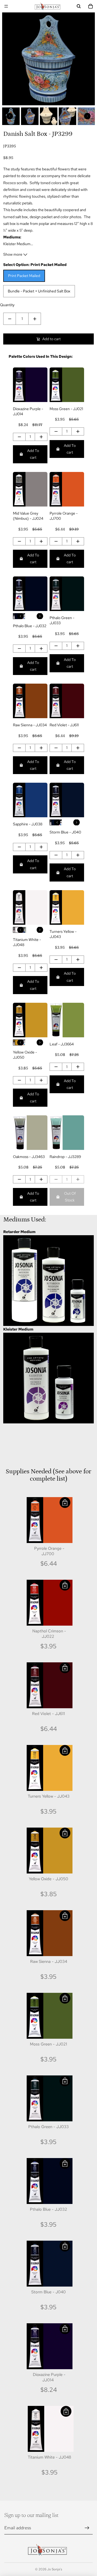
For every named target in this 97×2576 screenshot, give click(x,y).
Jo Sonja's (55, 2569)
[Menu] (6, 6)
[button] (65, 1503)
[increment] (35, 319)
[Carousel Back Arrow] (10, 116)
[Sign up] (87, 2528)
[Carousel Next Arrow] (87, 116)
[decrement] (10, 319)
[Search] (79, 6)
